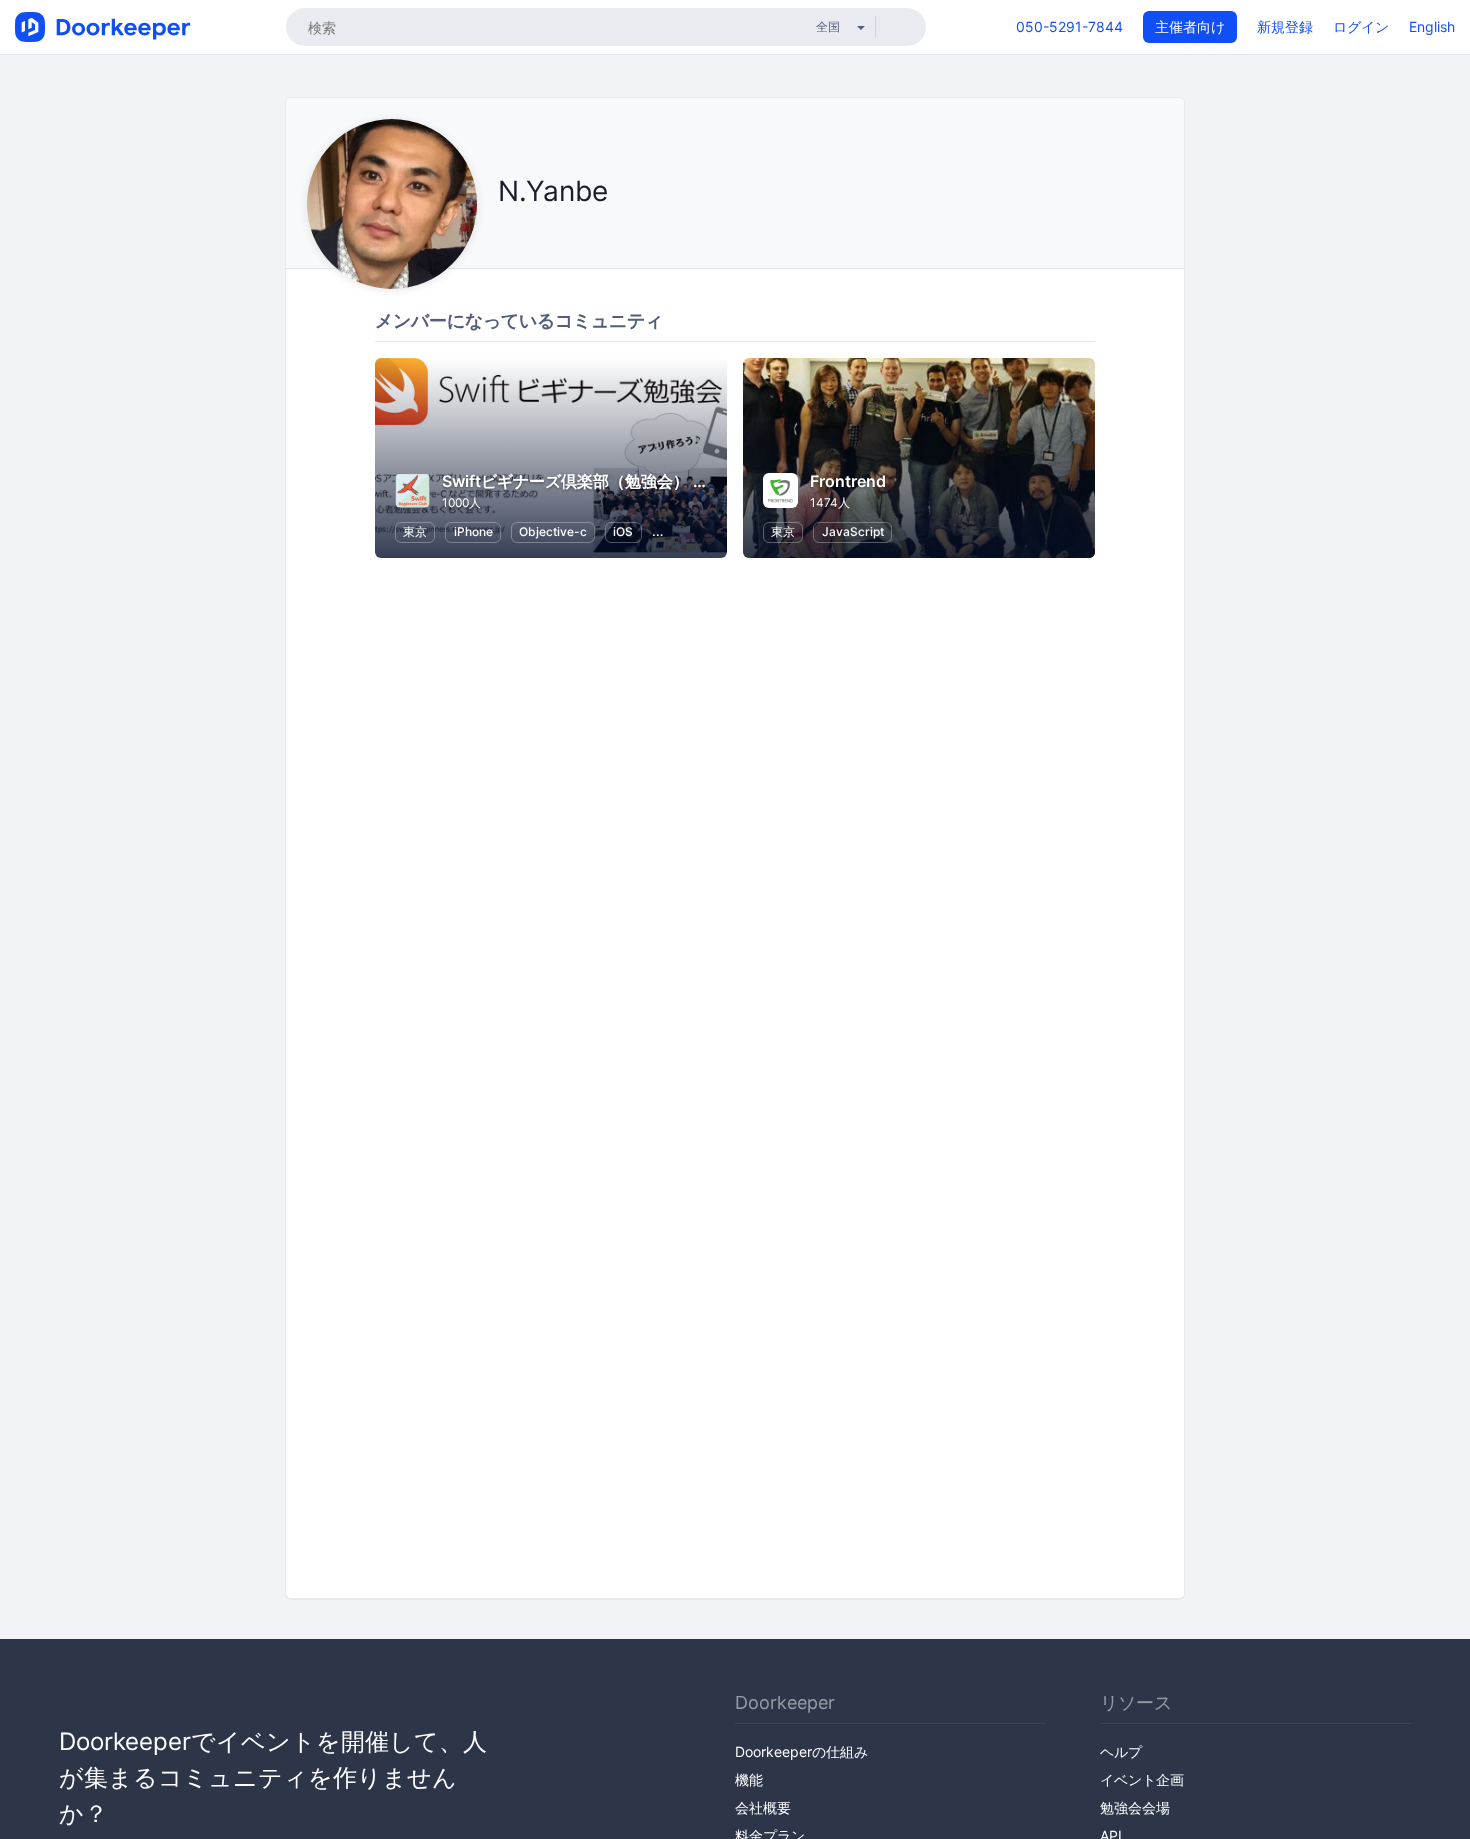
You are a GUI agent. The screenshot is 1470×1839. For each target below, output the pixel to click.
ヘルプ (1121, 1751)
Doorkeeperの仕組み (801, 1751)
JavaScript (853, 531)
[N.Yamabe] (503, 236)
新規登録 (1285, 26)
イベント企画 (1142, 1779)
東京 (415, 531)
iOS (623, 531)
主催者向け (1190, 26)
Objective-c (553, 531)
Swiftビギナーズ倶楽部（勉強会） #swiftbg (601, 481)
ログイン (1361, 26)
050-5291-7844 (1069, 26)
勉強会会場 (1135, 1807)
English (1432, 26)
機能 (749, 1779)
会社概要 (763, 1807)
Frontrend (848, 481)
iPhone (473, 531)
